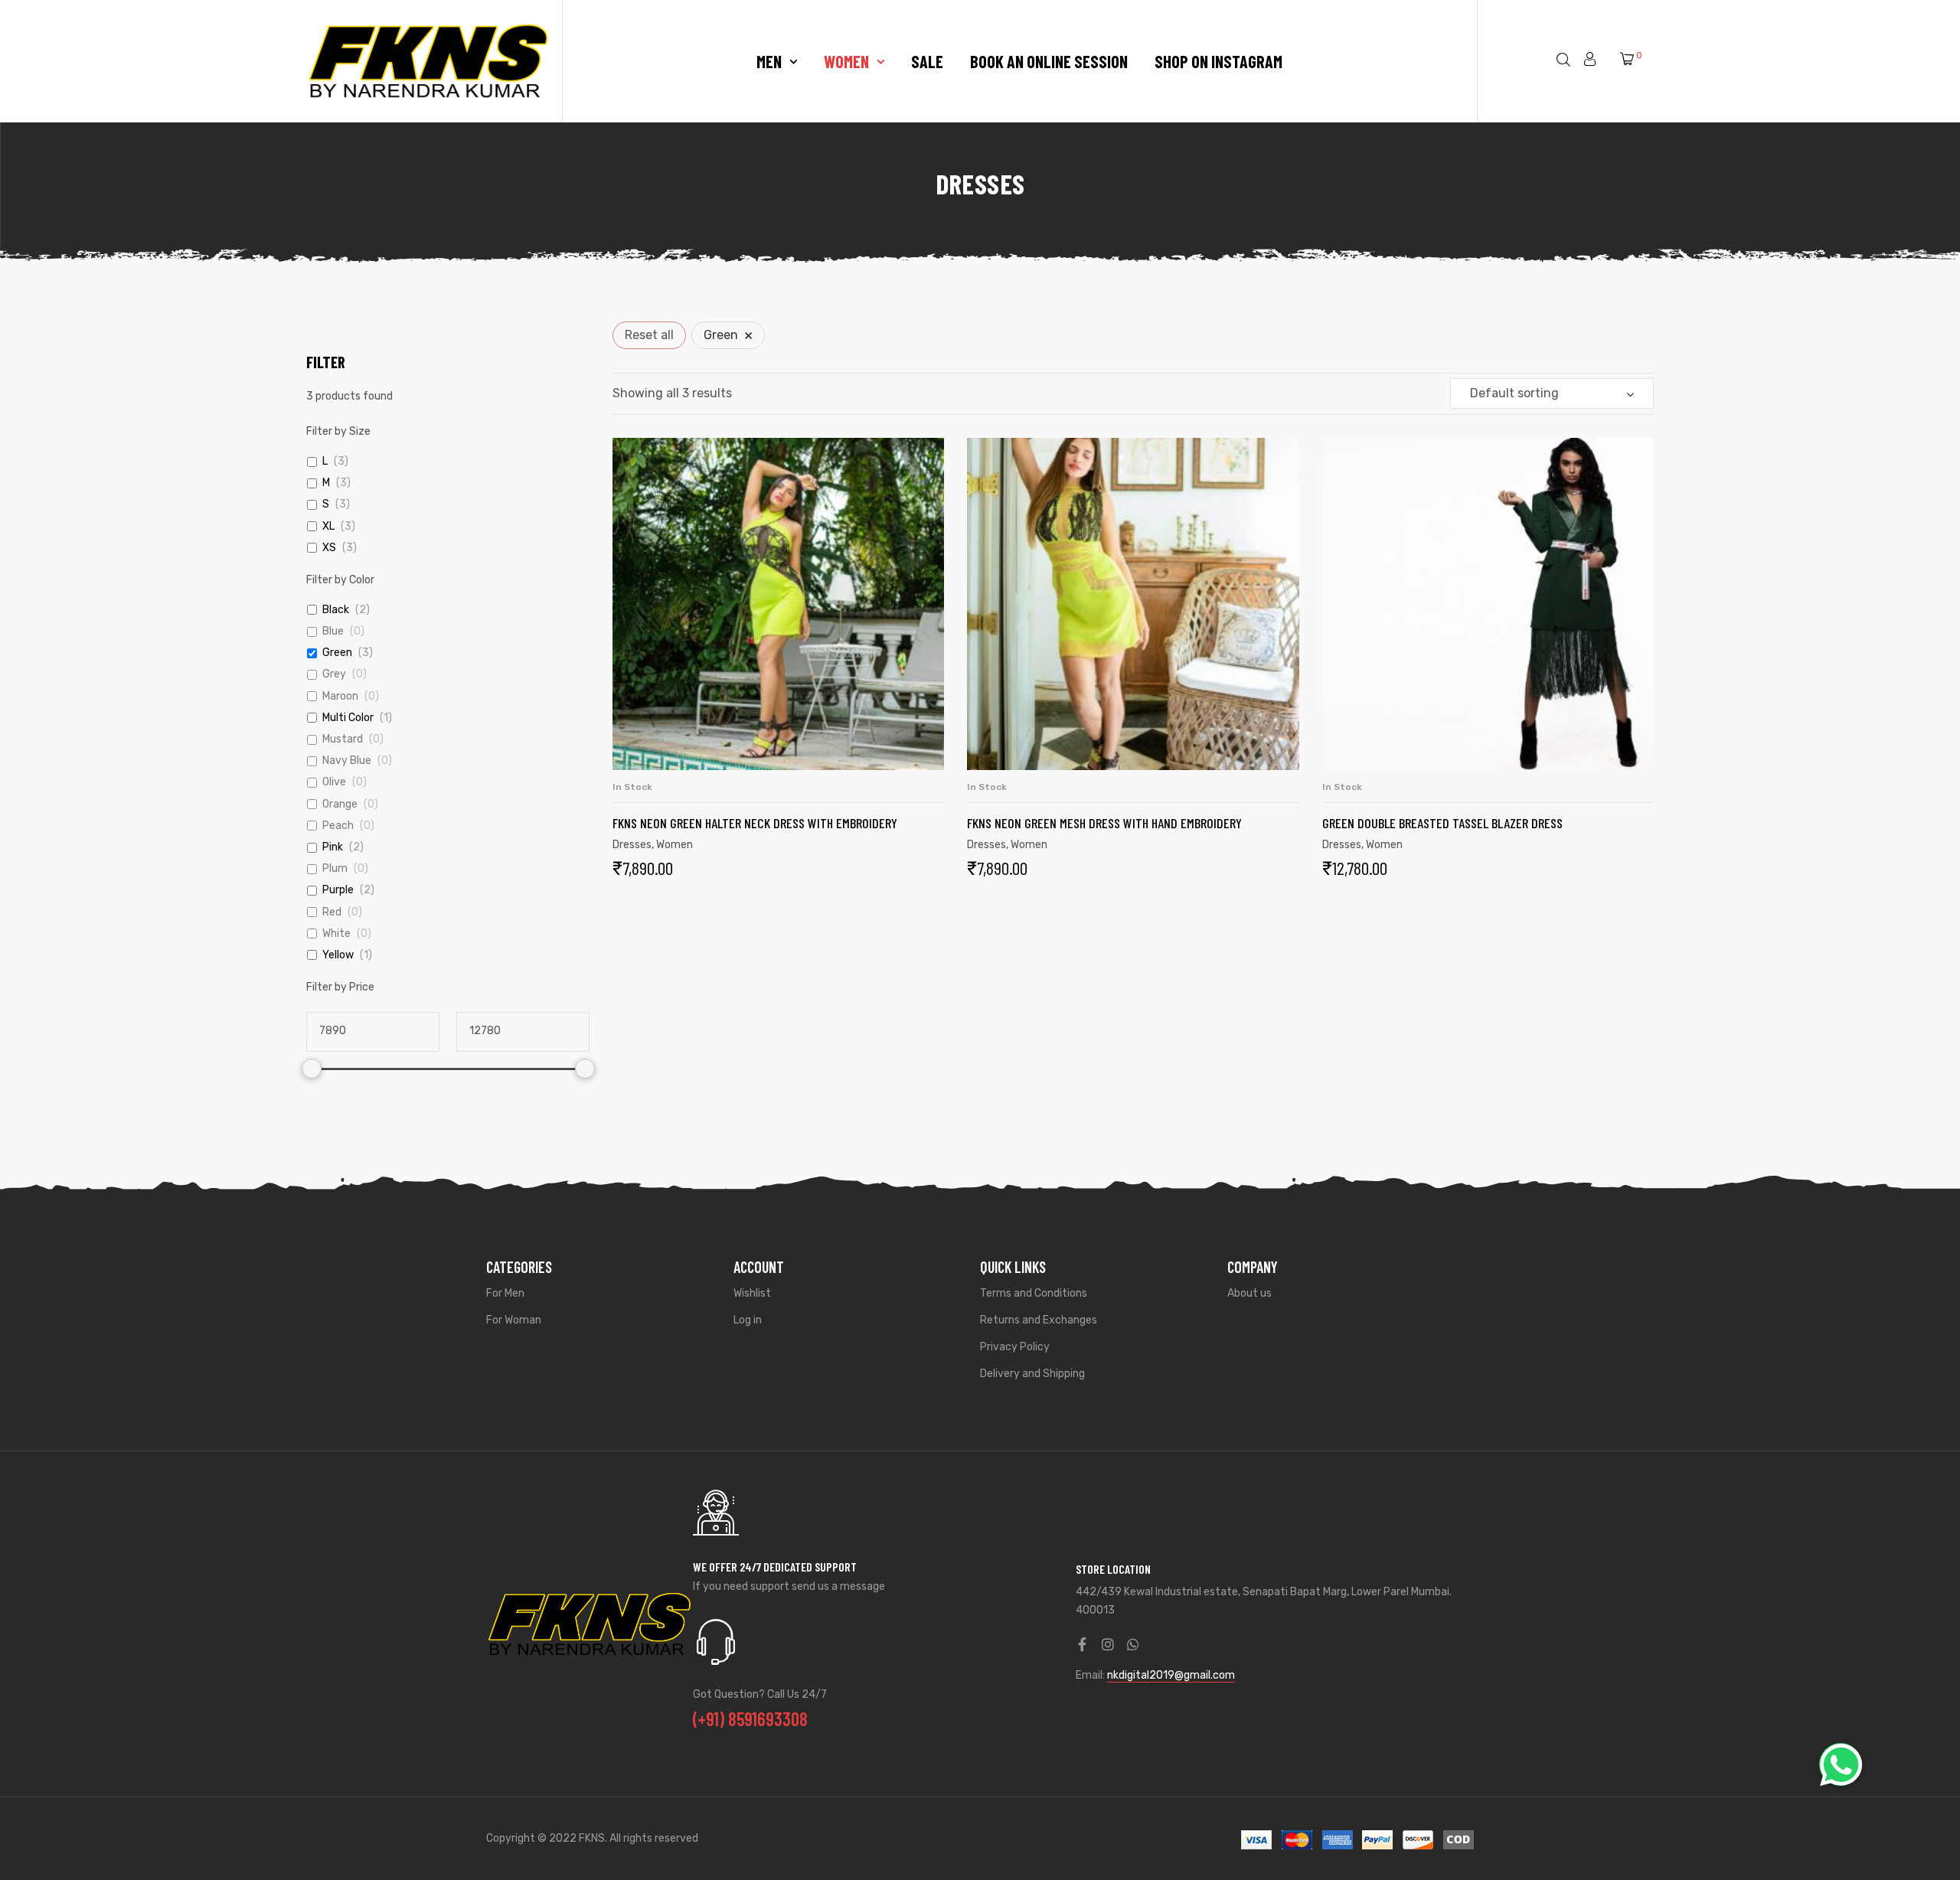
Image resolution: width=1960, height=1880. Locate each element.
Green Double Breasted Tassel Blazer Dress (1442, 823)
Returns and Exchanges (1039, 1320)
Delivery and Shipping (1032, 1374)
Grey (334, 674)
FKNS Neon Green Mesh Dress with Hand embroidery (1104, 823)
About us (1249, 1293)
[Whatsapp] (1133, 1644)
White (336, 933)
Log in (748, 1320)
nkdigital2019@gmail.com (1171, 1675)
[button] (1841, 1764)
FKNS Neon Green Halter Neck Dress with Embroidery (755, 823)
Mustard (343, 739)
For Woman (514, 1320)
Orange (340, 804)
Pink (333, 847)
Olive (334, 782)
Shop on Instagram (1218, 61)
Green (337, 653)
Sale (927, 61)
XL (328, 526)
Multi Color (348, 718)
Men (769, 61)
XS (329, 548)
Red (332, 912)
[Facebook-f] (1083, 1644)
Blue (333, 631)
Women (846, 61)
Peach (338, 826)
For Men (505, 1293)
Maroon (340, 696)
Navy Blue (347, 760)
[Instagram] (1108, 1644)
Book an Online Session (1049, 61)
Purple (338, 890)
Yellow (338, 955)
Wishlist (752, 1293)
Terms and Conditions (1034, 1293)
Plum (335, 868)
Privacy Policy (1015, 1347)
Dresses (632, 845)
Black (336, 610)
